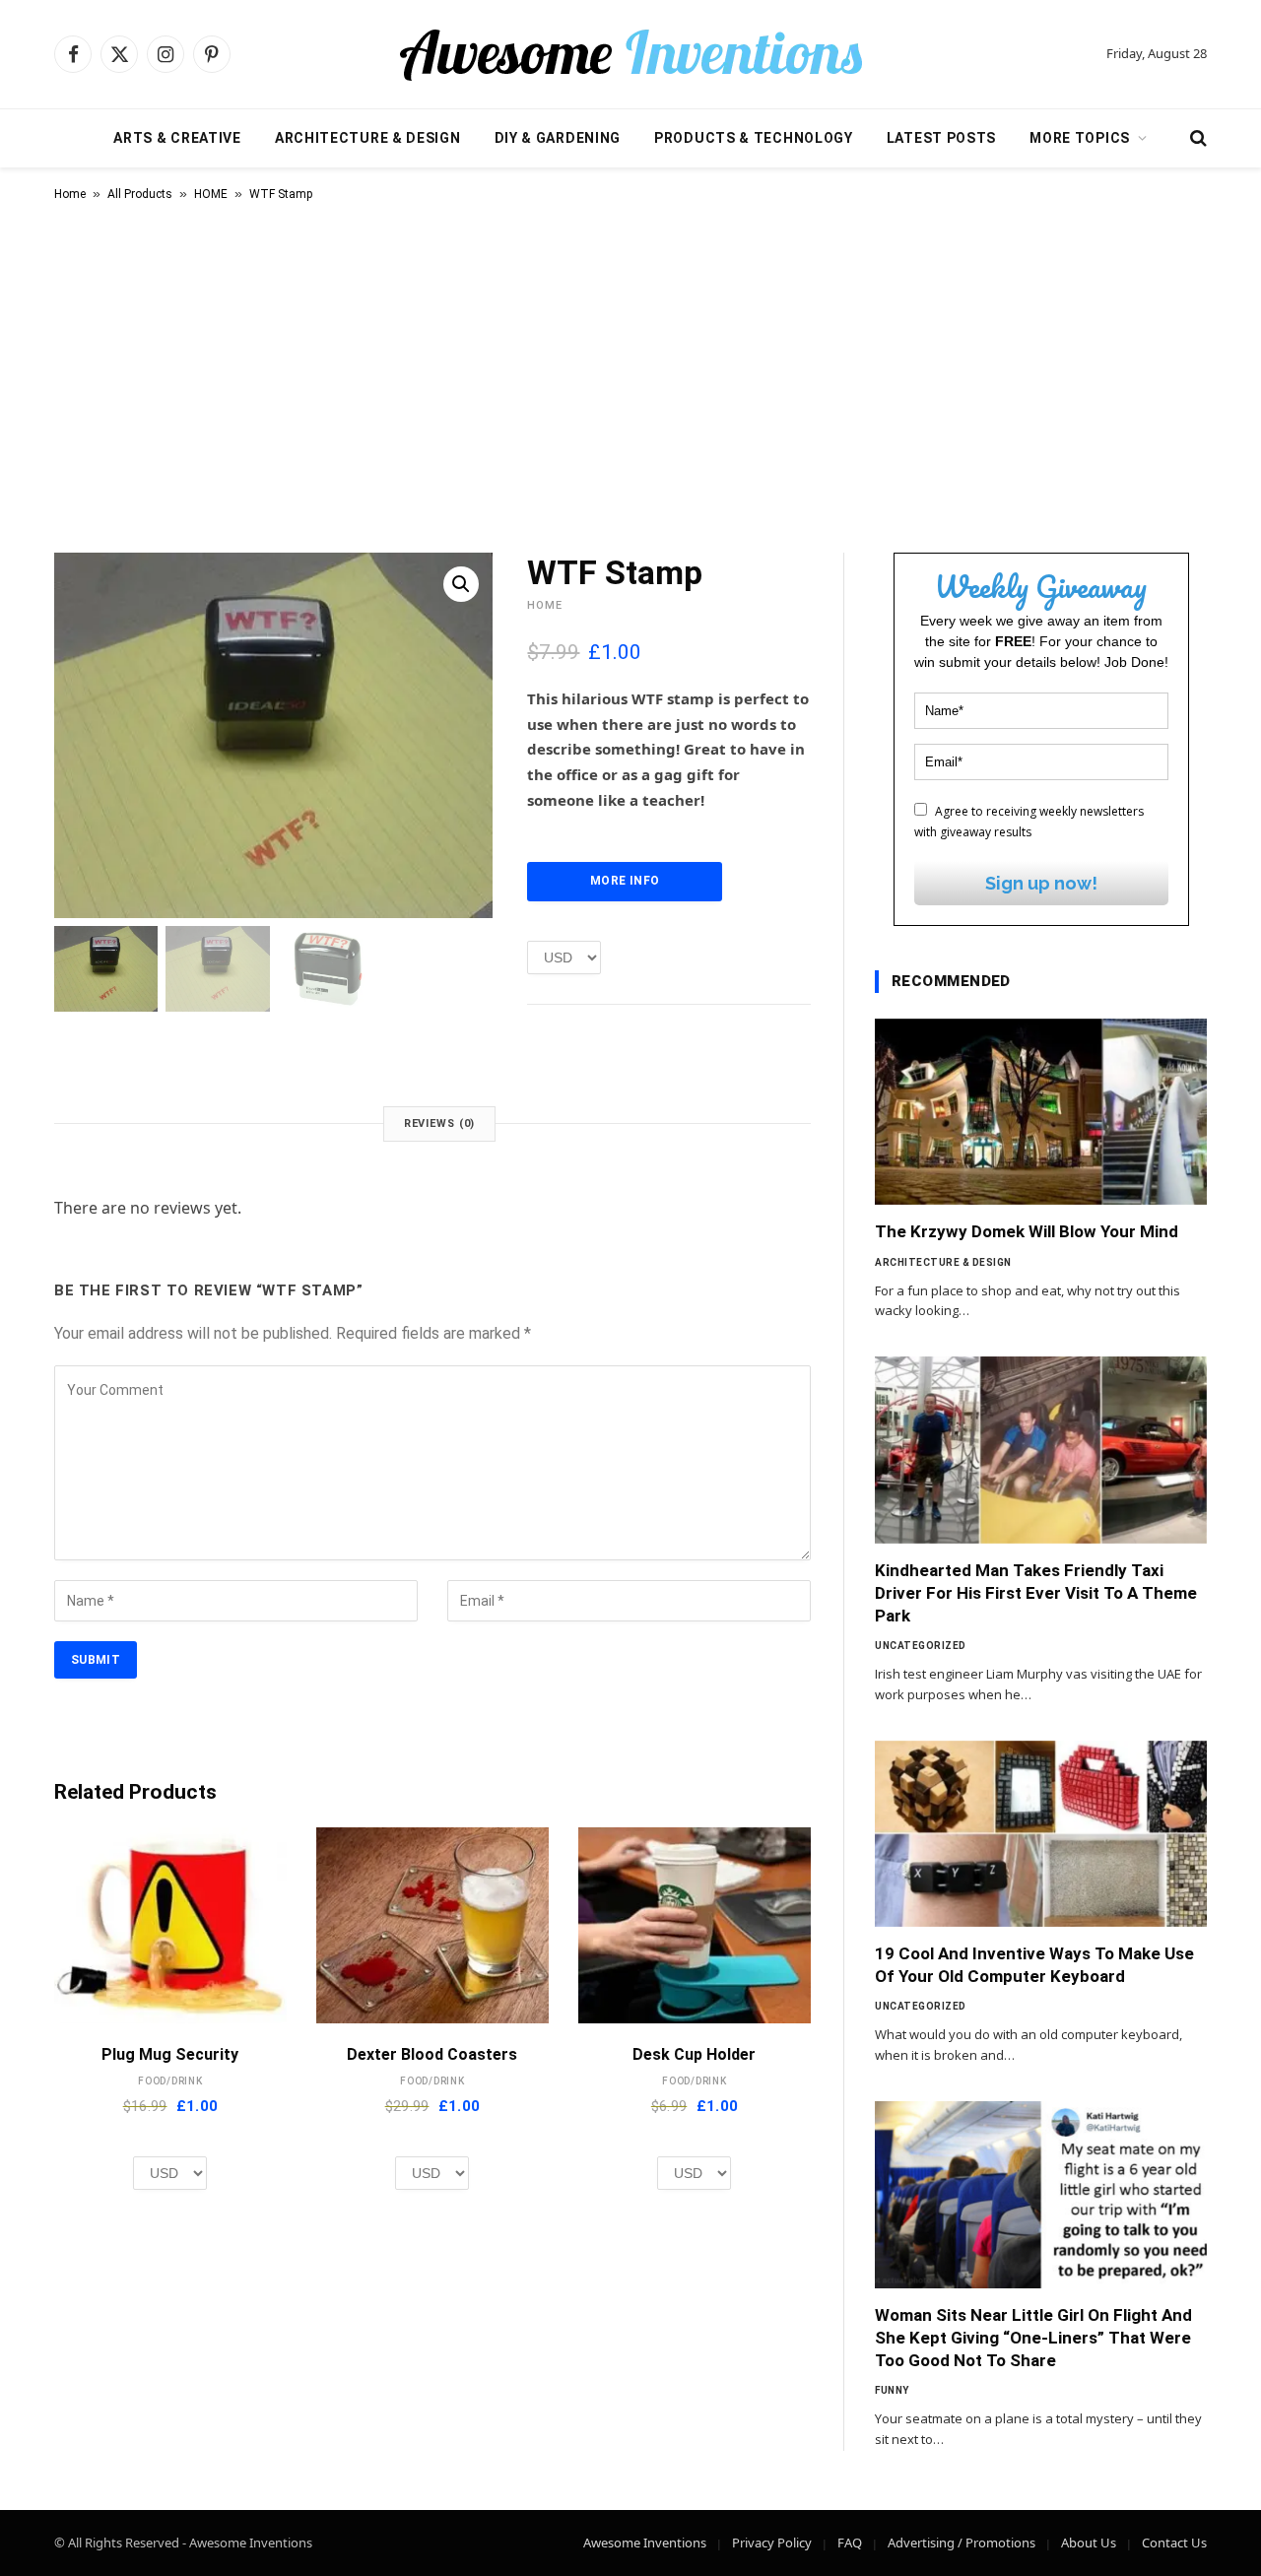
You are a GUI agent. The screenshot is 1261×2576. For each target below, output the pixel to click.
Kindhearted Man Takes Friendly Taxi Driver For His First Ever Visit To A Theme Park (1036, 1593)
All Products (140, 194)
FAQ (850, 2543)
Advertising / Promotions (962, 2543)
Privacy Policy (772, 2543)
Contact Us (1174, 2543)
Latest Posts (941, 138)
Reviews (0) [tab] (440, 1123)
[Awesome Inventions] (630, 54)
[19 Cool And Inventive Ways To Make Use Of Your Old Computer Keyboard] (1041, 1834)
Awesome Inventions (645, 2543)
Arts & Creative (177, 138)
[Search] (1196, 138)
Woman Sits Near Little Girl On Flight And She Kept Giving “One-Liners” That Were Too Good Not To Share (1033, 2338)
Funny (892, 2390)
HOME (211, 194)
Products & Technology (754, 138)
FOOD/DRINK (170, 2081)
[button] (461, 584)
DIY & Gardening (558, 138)
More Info (625, 881)
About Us (1089, 2543)
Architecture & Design (368, 138)
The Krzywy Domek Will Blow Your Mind (1027, 1231)
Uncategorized (921, 1646)
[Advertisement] (630, 373)
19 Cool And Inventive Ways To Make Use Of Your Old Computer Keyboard (1034, 1965)
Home (70, 194)
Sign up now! (1041, 883)
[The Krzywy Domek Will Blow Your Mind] (1041, 1112)
